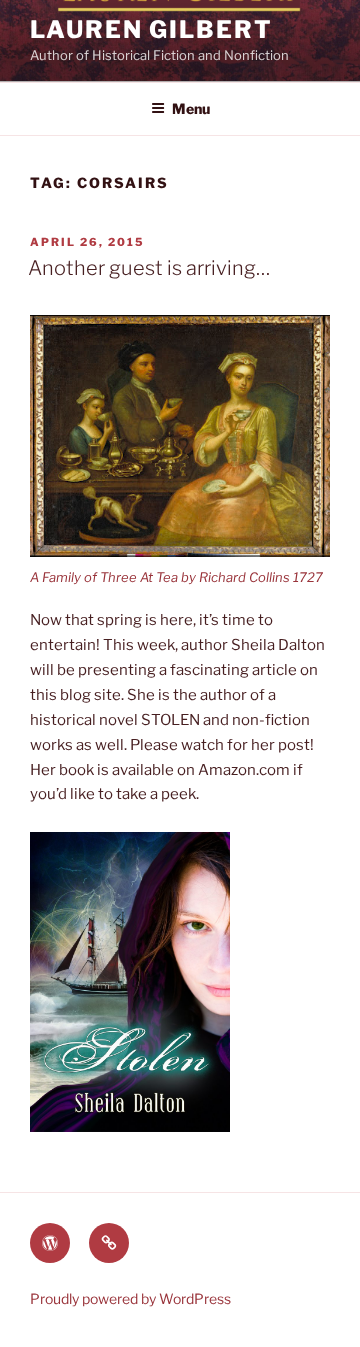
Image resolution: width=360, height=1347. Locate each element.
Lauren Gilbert (151, 29)
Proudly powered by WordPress (130, 1298)
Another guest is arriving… (149, 268)
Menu (191, 108)
